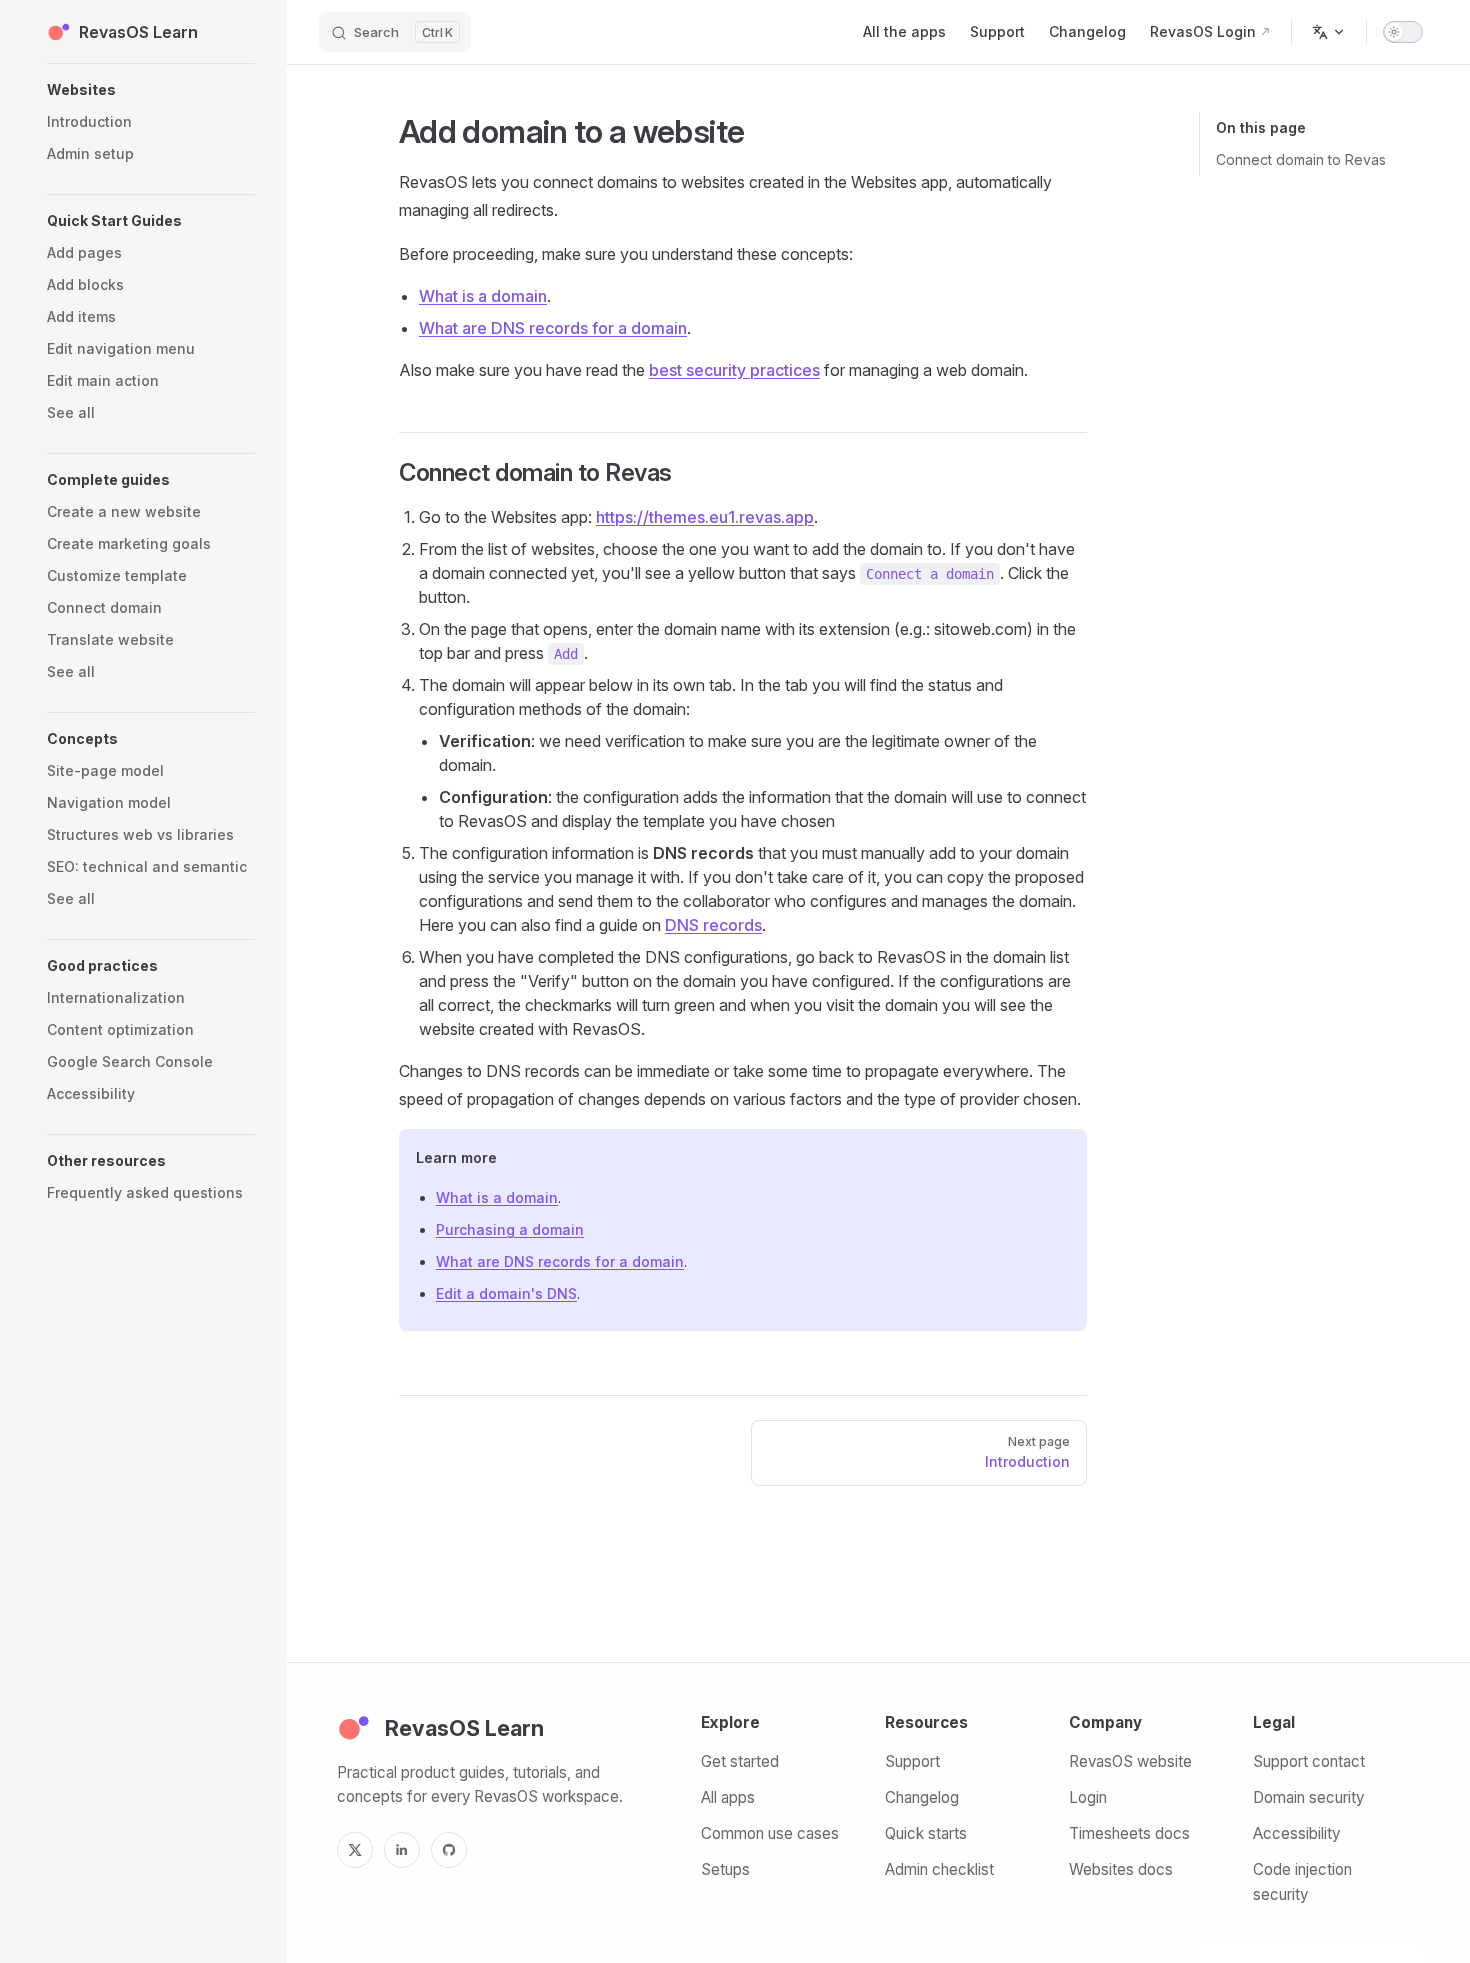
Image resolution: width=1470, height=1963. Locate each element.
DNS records (713, 925)
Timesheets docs (1129, 1833)
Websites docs (1121, 1869)
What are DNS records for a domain (553, 328)
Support (912, 1761)
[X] (355, 1850)
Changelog (922, 1797)
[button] (151, 90)
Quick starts (926, 1833)
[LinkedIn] (402, 1850)
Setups (725, 1869)
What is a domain (483, 296)
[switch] (1403, 32)
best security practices (734, 370)
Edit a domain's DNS (506, 1293)
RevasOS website (1130, 1761)
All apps (728, 1797)
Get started (740, 1761)
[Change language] (1329, 32)
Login (1088, 1797)
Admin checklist (939, 1869)
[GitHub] (449, 1850)
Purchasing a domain (510, 1229)
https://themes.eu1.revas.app (705, 517)
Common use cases (770, 1833)
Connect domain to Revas (1301, 159)
